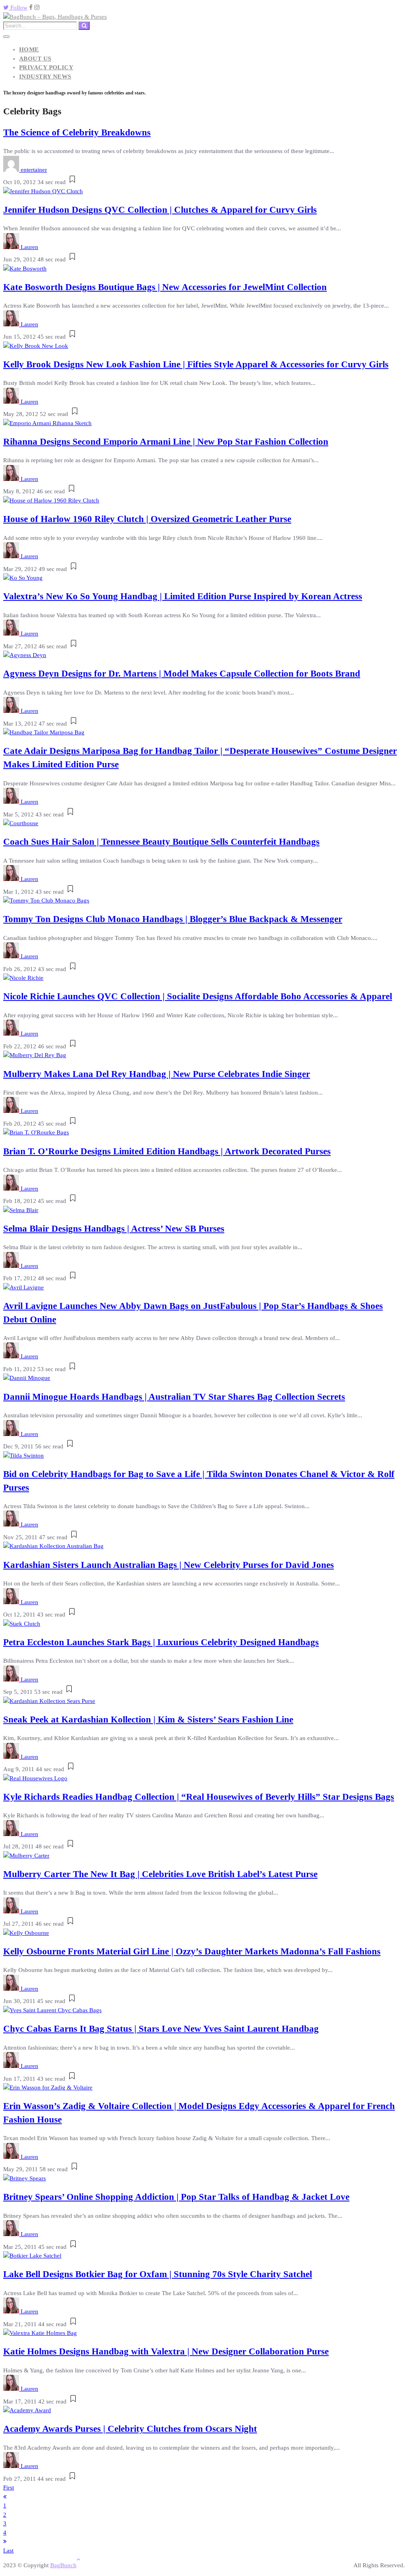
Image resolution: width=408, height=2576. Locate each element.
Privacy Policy (46, 67)
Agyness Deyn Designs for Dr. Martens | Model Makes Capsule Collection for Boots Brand (182, 674)
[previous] (5, 2497)
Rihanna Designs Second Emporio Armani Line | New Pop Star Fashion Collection (166, 442)
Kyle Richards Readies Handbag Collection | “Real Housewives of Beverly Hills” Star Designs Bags (199, 1797)
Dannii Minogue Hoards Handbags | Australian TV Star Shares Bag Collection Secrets (174, 1397)
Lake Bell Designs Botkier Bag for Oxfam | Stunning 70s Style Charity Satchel (158, 2274)
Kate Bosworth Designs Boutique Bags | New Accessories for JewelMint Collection (165, 287)
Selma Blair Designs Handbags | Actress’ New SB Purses (114, 1229)
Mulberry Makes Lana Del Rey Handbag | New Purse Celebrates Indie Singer (157, 1074)
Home (29, 49)
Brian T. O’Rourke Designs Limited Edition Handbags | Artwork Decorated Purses (167, 1151)
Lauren (29, 247)
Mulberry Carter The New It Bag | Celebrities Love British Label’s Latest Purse (160, 1874)
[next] (5, 2541)
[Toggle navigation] (6, 37)
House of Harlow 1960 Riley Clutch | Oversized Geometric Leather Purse (147, 519)
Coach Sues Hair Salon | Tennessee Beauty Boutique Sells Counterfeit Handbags (161, 842)
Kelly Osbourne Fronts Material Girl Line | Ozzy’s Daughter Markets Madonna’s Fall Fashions (192, 1951)
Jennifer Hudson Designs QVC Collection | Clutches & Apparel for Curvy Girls (160, 210)
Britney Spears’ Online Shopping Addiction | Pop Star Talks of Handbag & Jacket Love (176, 2197)
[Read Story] (72, 182)
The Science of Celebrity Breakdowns (77, 132)
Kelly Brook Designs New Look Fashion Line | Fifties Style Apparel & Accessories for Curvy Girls (196, 364)
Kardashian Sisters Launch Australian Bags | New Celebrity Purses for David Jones (169, 1565)
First (9, 2488)
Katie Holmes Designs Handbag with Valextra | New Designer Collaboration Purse (166, 2351)
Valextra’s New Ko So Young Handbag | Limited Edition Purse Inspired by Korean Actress (183, 596)
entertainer (34, 170)
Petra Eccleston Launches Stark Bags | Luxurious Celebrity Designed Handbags (161, 1642)
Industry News (45, 77)
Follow (18, 8)
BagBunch (63, 2565)
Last (8, 2550)
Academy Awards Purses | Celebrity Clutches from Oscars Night (130, 2429)
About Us (35, 59)
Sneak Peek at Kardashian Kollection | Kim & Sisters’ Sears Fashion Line (148, 1720)
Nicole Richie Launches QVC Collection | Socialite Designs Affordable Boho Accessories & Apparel (198, 996)
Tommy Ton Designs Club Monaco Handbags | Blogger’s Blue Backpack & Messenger (173, 919)
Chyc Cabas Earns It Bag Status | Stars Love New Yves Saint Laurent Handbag (161, 2029)
